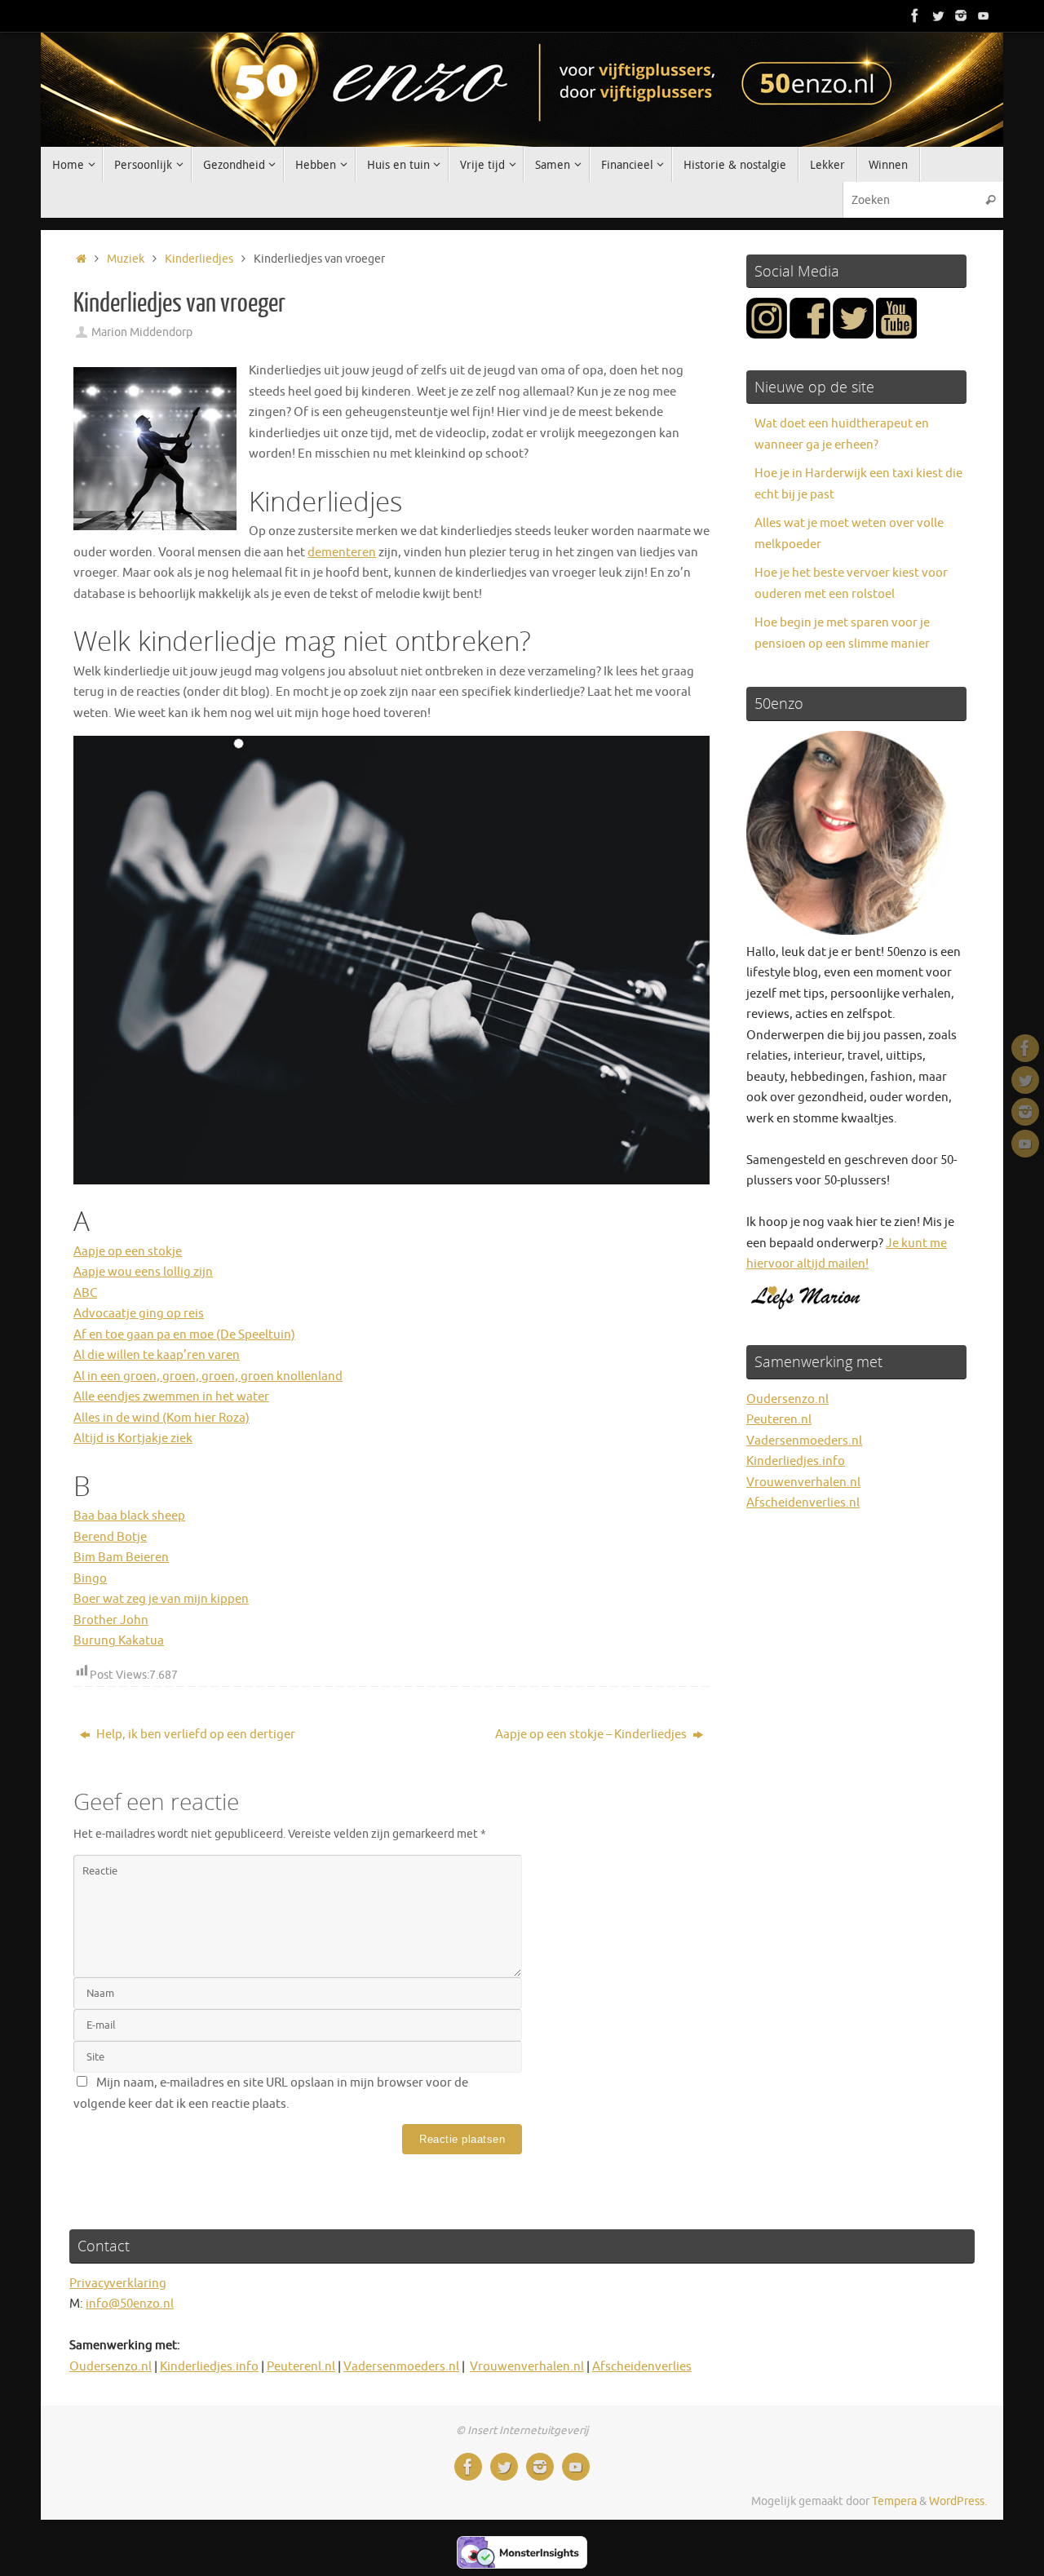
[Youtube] (984, 15)
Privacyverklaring (118, 2284)
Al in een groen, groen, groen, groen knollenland (208, 1377)
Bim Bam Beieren (121, 1558)
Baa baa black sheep (129, 1516)
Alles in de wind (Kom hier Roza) (161, 1418)
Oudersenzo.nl (787, 1399)
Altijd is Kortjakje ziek (133, 1438)
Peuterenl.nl (301, 2367)
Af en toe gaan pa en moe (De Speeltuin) (184, 1335)
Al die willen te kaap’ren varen (157, 1355)
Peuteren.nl (779, 1420)
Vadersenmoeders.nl (804, 1441)
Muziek (126, 259)
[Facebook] (915, 15)
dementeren (342, 553)
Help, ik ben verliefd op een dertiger (195, 1735)
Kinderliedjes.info (796, 1461)
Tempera (894, 2501)
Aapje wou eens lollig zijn (143, 1272)
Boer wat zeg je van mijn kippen (161, 1599)
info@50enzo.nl (130, 2304)
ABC (85, 1293)
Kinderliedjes (199, 259)
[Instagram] (961, 15)
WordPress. (958, 2501)
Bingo (90, 1579)
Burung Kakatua (119, 1641)
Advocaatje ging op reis (139, 1314)
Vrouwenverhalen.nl (803, 1483)
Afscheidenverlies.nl (803, 1503)
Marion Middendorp (142, 332)
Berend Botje (110, 1537)
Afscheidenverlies (642, 2367)
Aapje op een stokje (128, 1252)
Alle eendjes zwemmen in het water (171, 1397)
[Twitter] (938, 15)
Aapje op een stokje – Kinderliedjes (592, 1735)
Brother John (111, 1620)
